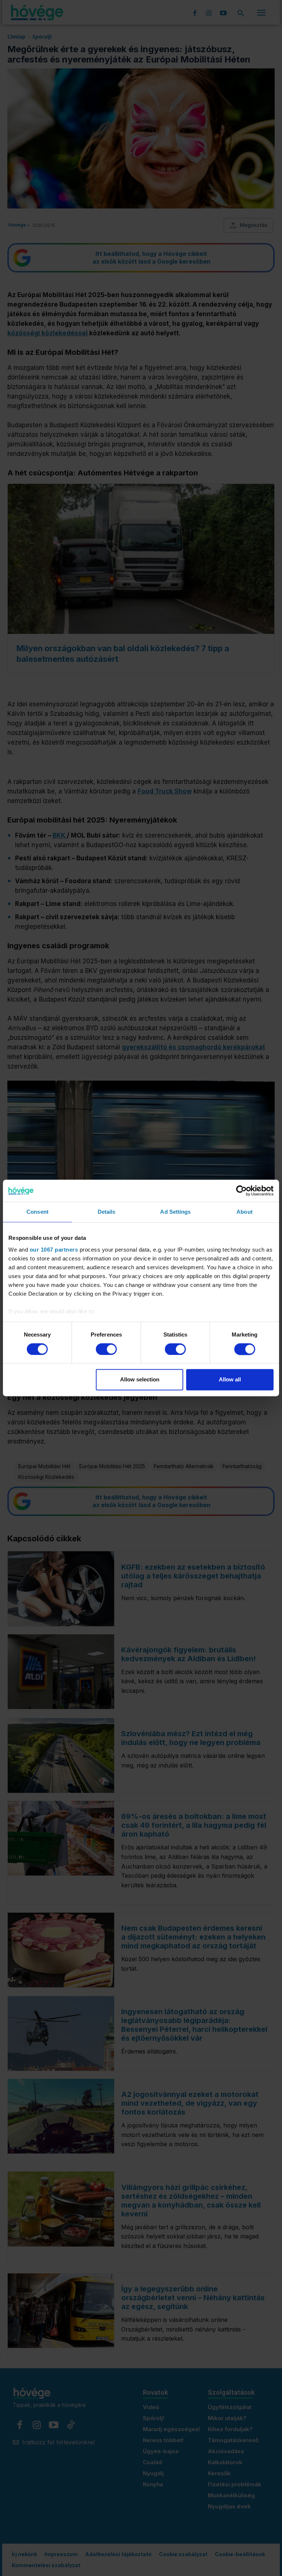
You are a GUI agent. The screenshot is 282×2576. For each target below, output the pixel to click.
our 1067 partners (54, 1250)
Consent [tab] (37, 1212)
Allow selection (140, 1380)
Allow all (230, 1380)
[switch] (106, 1349)
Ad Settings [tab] (175, 1212)
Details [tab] (107, 1212)
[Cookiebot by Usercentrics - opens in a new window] (241, 1191)
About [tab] (245, 1212)
